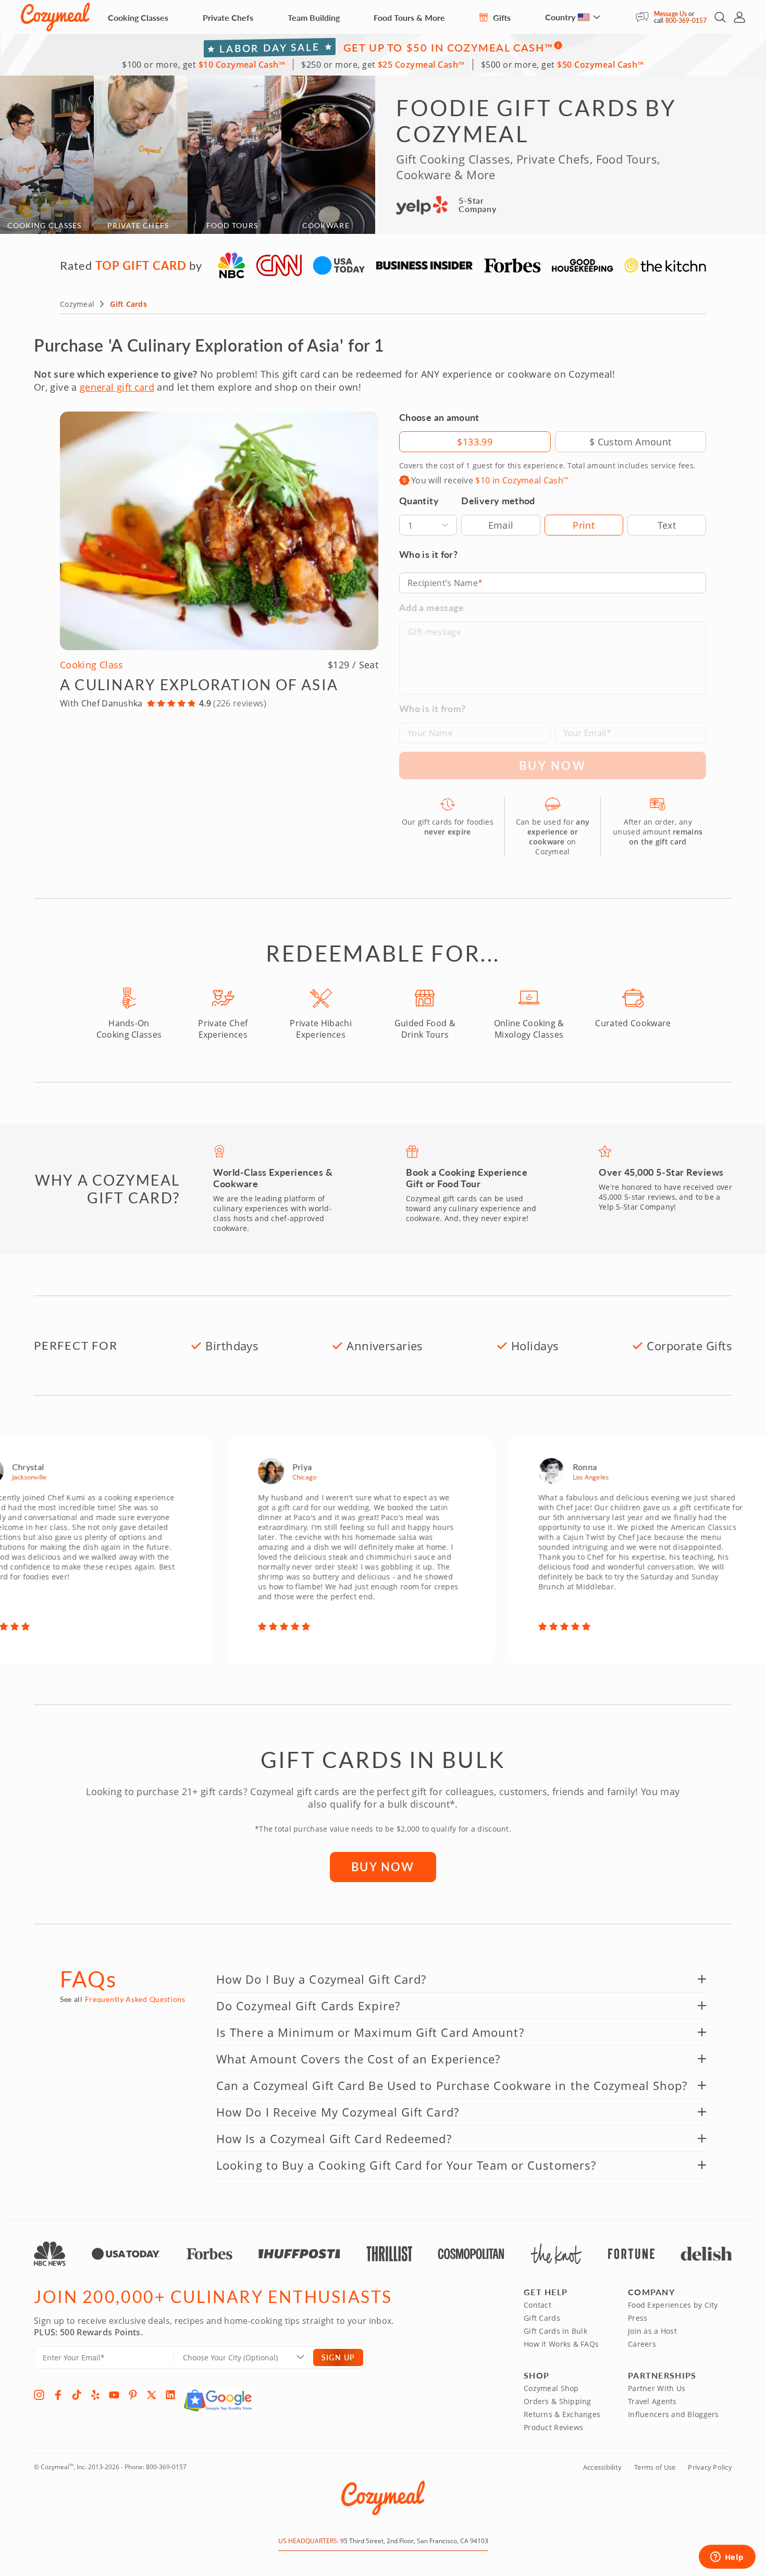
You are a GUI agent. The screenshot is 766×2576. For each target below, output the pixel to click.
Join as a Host (652, 2331)
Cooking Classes (138, 17)
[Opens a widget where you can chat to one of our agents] (727, 2558)
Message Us (670, 14)
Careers (642, 2344)
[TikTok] (77, 2395)
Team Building (314, 17)
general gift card (117, 387)
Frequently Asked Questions (135, 1999)
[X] (152, 2395)
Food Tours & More (409, 17)
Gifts (501, 17)
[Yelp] (95, 2395)
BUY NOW (383, 1866)
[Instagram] (39, 2395)
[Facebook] (58, 2395)
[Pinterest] (133, 2395)
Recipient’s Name (443, 583)
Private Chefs (228, 17)
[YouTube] (114, 2395)
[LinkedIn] (170, 2395)
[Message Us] (645, 17)
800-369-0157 (686, 21)
